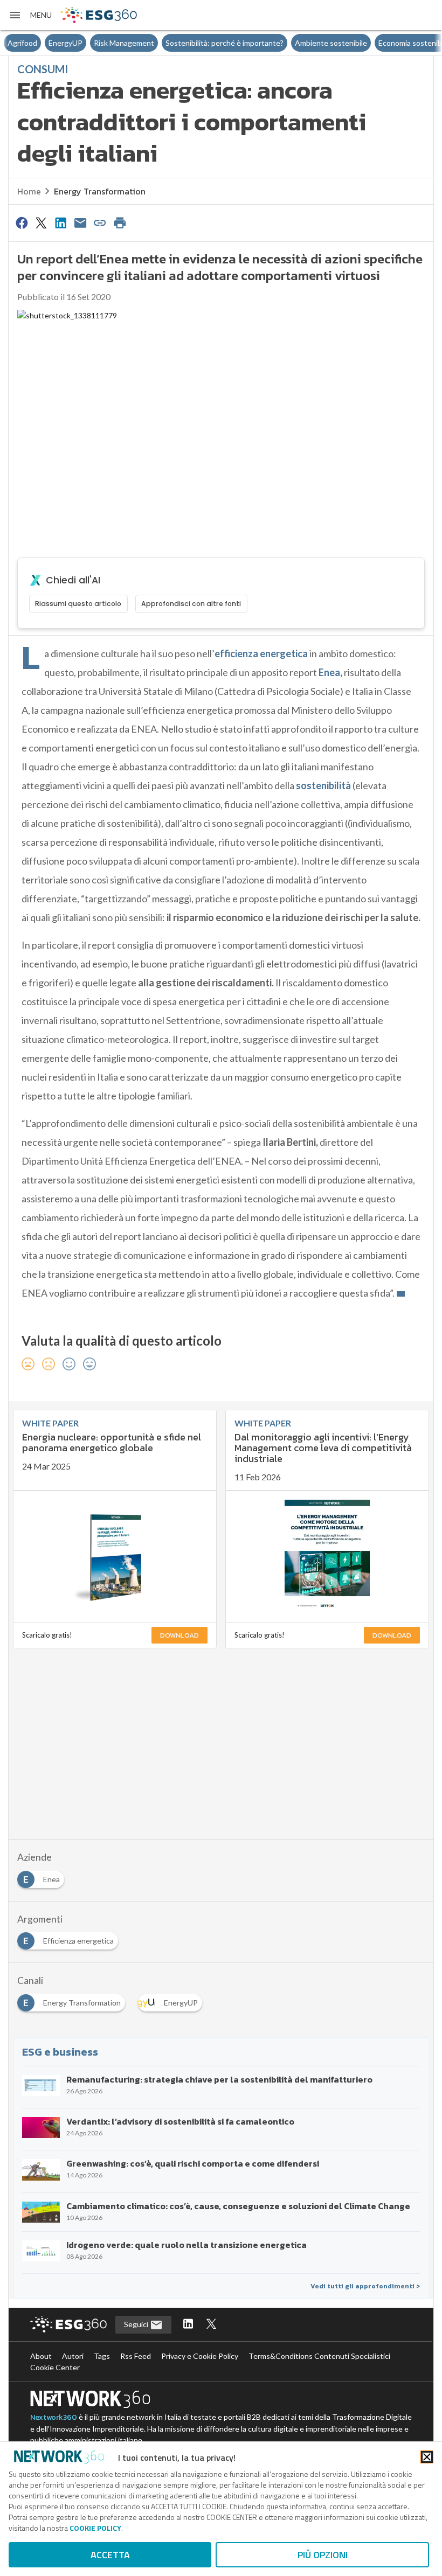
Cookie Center (55, 2367)
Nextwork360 (54, 2417)
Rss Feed (136, 2356)
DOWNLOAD (179, 1635)
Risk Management (83, 43)
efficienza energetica (261, 653)
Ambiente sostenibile (290, 43)
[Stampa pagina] (120, 222)
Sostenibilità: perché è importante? (184, 43)
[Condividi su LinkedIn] (61, 222)
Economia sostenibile (373, 43)
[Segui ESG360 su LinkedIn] (188, 2325)
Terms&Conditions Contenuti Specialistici (319, 2356)
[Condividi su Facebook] (22, 222)
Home (29, 191)
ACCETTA (110, 2555)
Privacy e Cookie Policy (200, 2356)
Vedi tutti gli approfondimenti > (365, 2286)
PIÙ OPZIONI (323, 2555)
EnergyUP (25, 43)
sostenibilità (323, 785)
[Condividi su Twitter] (41, 222)
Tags (102, 2356)
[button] (30, 15)
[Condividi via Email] (80, 222)
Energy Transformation (100, 191)
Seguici (137, 2324)
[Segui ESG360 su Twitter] (211, 2325)
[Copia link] (100, 222)
